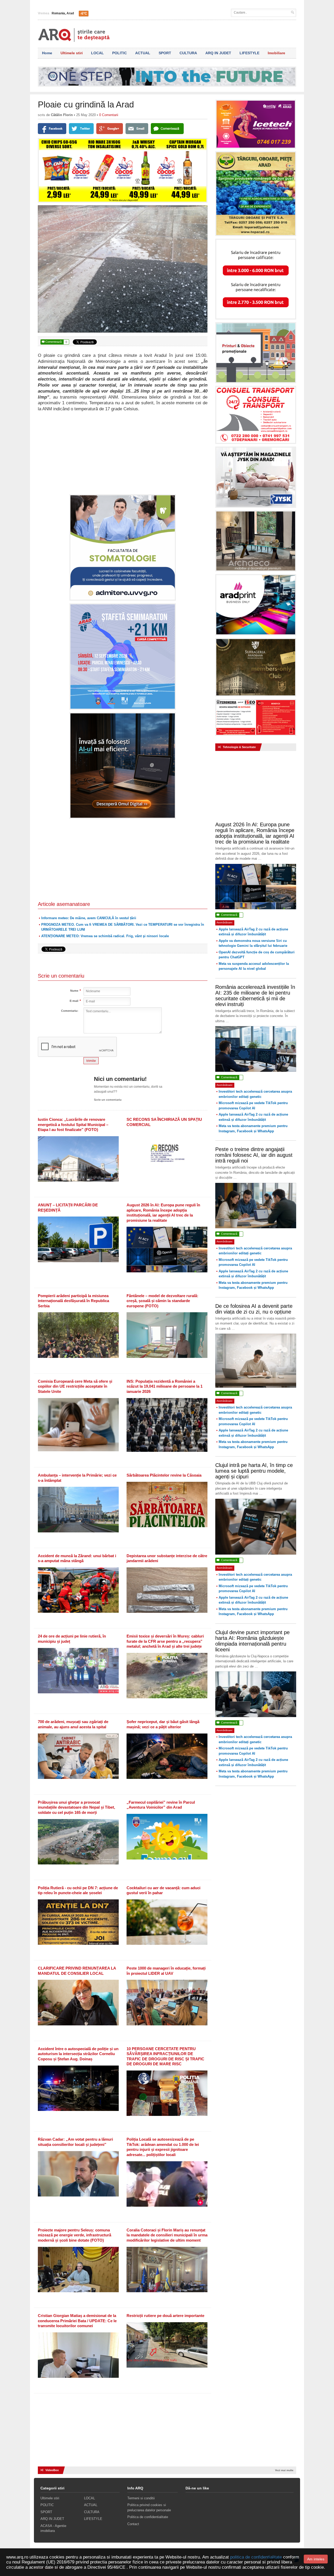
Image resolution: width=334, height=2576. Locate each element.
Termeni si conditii (141, 2498)
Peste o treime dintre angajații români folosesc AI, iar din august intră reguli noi (254, 1155)
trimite (91, 1061)
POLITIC (120, 53)
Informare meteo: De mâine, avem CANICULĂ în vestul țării (89, 918)
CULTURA (188, 53)
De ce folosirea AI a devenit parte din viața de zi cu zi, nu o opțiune (254, 1309)
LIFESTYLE (249, 53)
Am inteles (316, 2559)
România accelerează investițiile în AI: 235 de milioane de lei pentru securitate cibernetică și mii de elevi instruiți (255, 996)
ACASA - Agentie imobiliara (53, 2528)
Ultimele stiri (72, 53)
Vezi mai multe (284, 2470)
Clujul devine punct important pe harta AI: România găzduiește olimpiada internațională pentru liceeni (252, 1641)
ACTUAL (143, 53)
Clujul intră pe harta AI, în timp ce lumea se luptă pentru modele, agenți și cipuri (254, 1471)
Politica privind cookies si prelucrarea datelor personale (149, 2508)
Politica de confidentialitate (148, 2517)
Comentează (54, 342)
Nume (74, 991)
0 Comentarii (109, 115)
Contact (133, 2524)
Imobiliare (276, 53)
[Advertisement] (123, 453)
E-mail (74, 1001)
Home (47, 53)
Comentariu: (70, 1011)
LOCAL (97, 53)
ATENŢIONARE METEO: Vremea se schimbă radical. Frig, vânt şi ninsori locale (105, 936)
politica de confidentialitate (256, 2557)
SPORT (165, 53)
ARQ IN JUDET (218, 53)
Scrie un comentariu (108, 1100)
